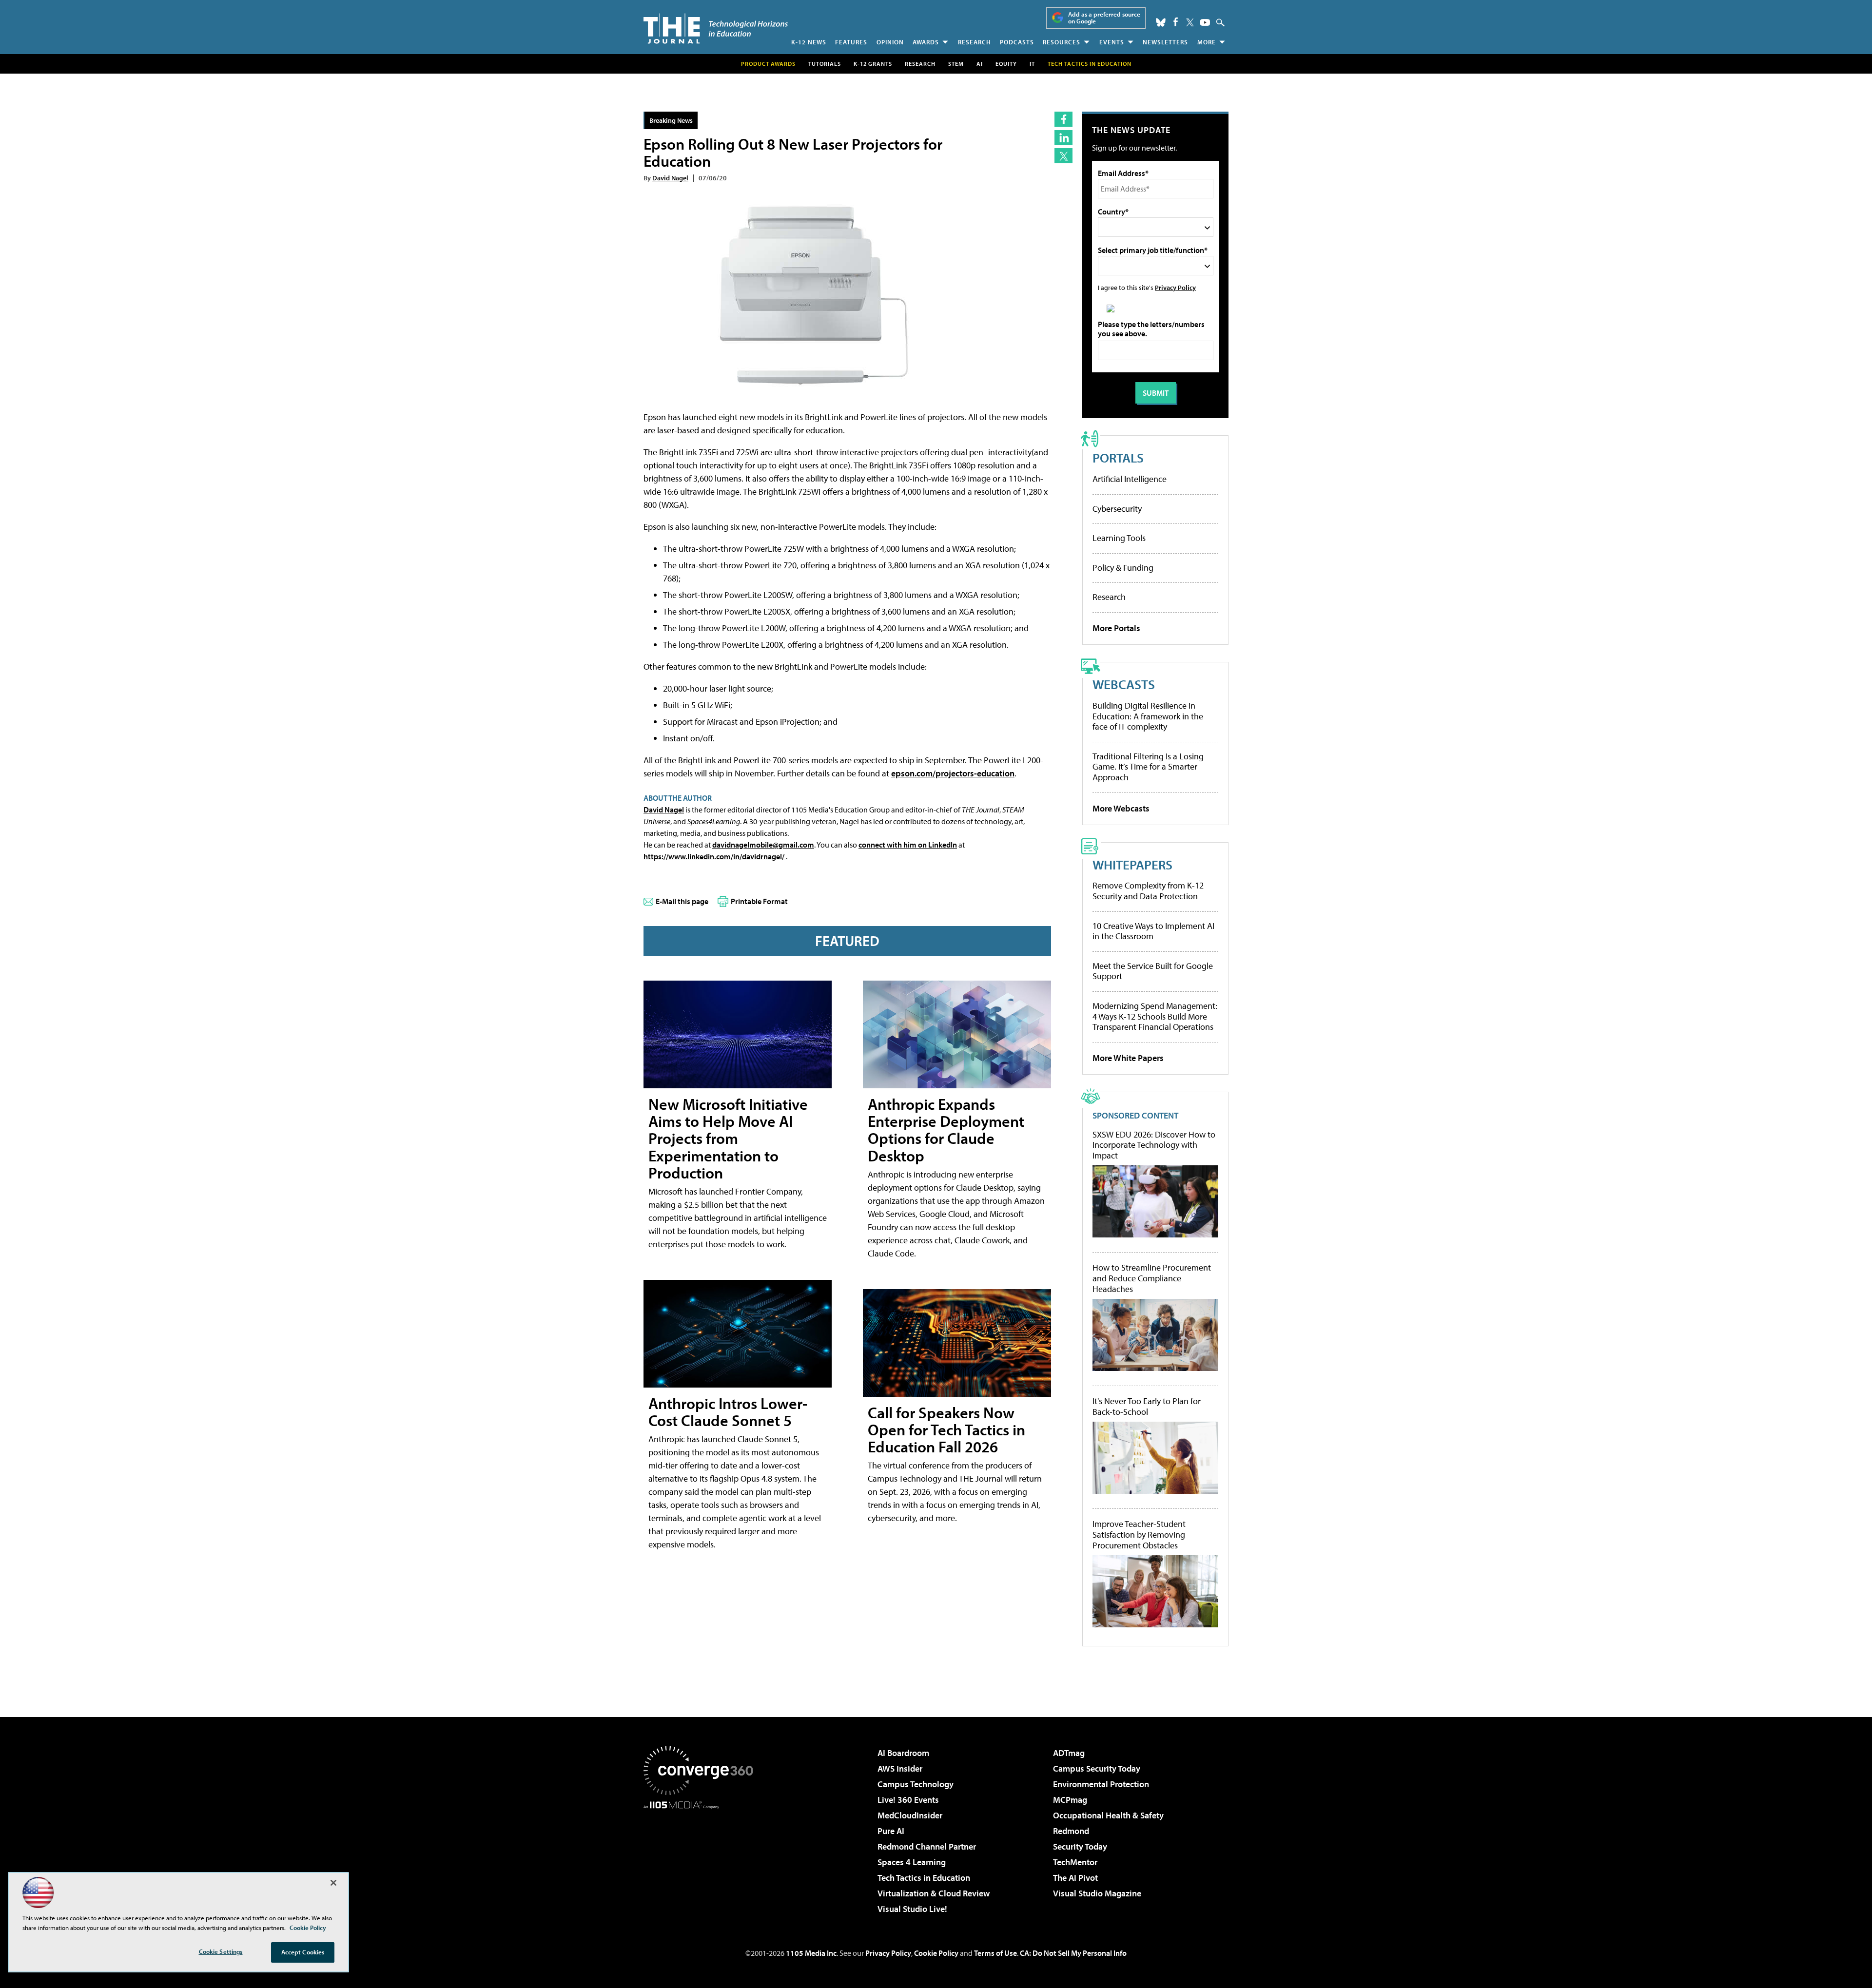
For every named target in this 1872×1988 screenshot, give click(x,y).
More (1207, 42)
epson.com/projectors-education (953, 773)
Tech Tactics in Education (924, 1878)
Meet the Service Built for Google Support (1153, 971)
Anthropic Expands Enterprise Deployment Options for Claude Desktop (946, 1130)
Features (851, 42)
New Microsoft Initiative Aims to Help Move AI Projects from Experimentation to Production (728, 1138)
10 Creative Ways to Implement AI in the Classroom (1153, 931)
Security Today (1080, 1846)
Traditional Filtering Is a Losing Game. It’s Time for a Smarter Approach (1148, 767)
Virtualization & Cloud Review (934, 1893)
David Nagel (670, 178)
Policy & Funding (1123, 568)
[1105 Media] (702, 1859)
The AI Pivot (1075, 1878)
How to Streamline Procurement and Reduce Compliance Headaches (1152, 1278)
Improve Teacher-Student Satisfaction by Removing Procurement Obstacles (1139, 1534)
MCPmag (1070, 1800)
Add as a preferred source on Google (1104, 18)
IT (1032, 64)
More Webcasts (1121, 808)
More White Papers (1128, 1058)
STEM (956, 64)
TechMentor (1075, 1862)
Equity (1006, 64)
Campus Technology (916, 1784)
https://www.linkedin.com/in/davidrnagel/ (715, 856)
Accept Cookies (303, 1952)
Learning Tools (1119, 538)
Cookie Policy (936, 1953)
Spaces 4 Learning (912, 1862)
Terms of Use (995, 1953)
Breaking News (671, 120)
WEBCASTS (1124, 684)
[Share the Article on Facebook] (1063, 119)
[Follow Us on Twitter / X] (1190, 22)
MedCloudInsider (910, 1815)
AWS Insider (900, 1768)
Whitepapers (1132, 864)
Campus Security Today (1097, 1768)
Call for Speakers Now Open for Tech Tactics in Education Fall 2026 (946, 1429)
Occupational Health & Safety (1108, 1815)
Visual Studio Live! (912, 1909)
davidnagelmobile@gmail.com (763, 845)
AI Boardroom (903, 1753)
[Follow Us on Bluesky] (1161, 22)
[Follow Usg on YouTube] (1205, 22)
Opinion (890, 42)
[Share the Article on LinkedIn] (1063, 138)
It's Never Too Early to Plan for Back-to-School (1147, 1406)
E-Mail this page (682, 901)
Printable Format (759, 901)
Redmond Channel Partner (927, 1846)
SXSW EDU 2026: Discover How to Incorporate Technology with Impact (1154, 1145)
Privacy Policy (1175, 287)
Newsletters (1165, 42)
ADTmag (1069, 1753)
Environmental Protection (1101, 1784)
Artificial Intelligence (1130, 479)
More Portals (1116, 628)
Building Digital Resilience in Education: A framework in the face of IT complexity (1148, 716)
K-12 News (809, 42)
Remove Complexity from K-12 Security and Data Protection (1148, 891)
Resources (1062, 42)
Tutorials (825, 64)
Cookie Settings (221, 1951)
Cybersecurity (1117, 509)
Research (975, 42)
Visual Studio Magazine (1097, 1893)
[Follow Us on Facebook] (1176, 22)
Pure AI (891, 1831)
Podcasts (1017, 42)
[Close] (333, 1883)
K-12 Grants (873, 64)
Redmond (1071, 1831)
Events (1112, 42)
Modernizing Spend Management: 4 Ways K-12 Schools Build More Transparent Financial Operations (1155, 1016)
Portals (1118, 457)
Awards (926, 42)
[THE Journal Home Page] (716, 29)
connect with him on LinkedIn (908, 845)
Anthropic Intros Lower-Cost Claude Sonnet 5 (728, 1412)
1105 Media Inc (811, 1953)
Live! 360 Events (908, 1800)
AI (980, 64)
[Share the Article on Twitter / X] (1063, 156)
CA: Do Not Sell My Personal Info (1073, 1953)
